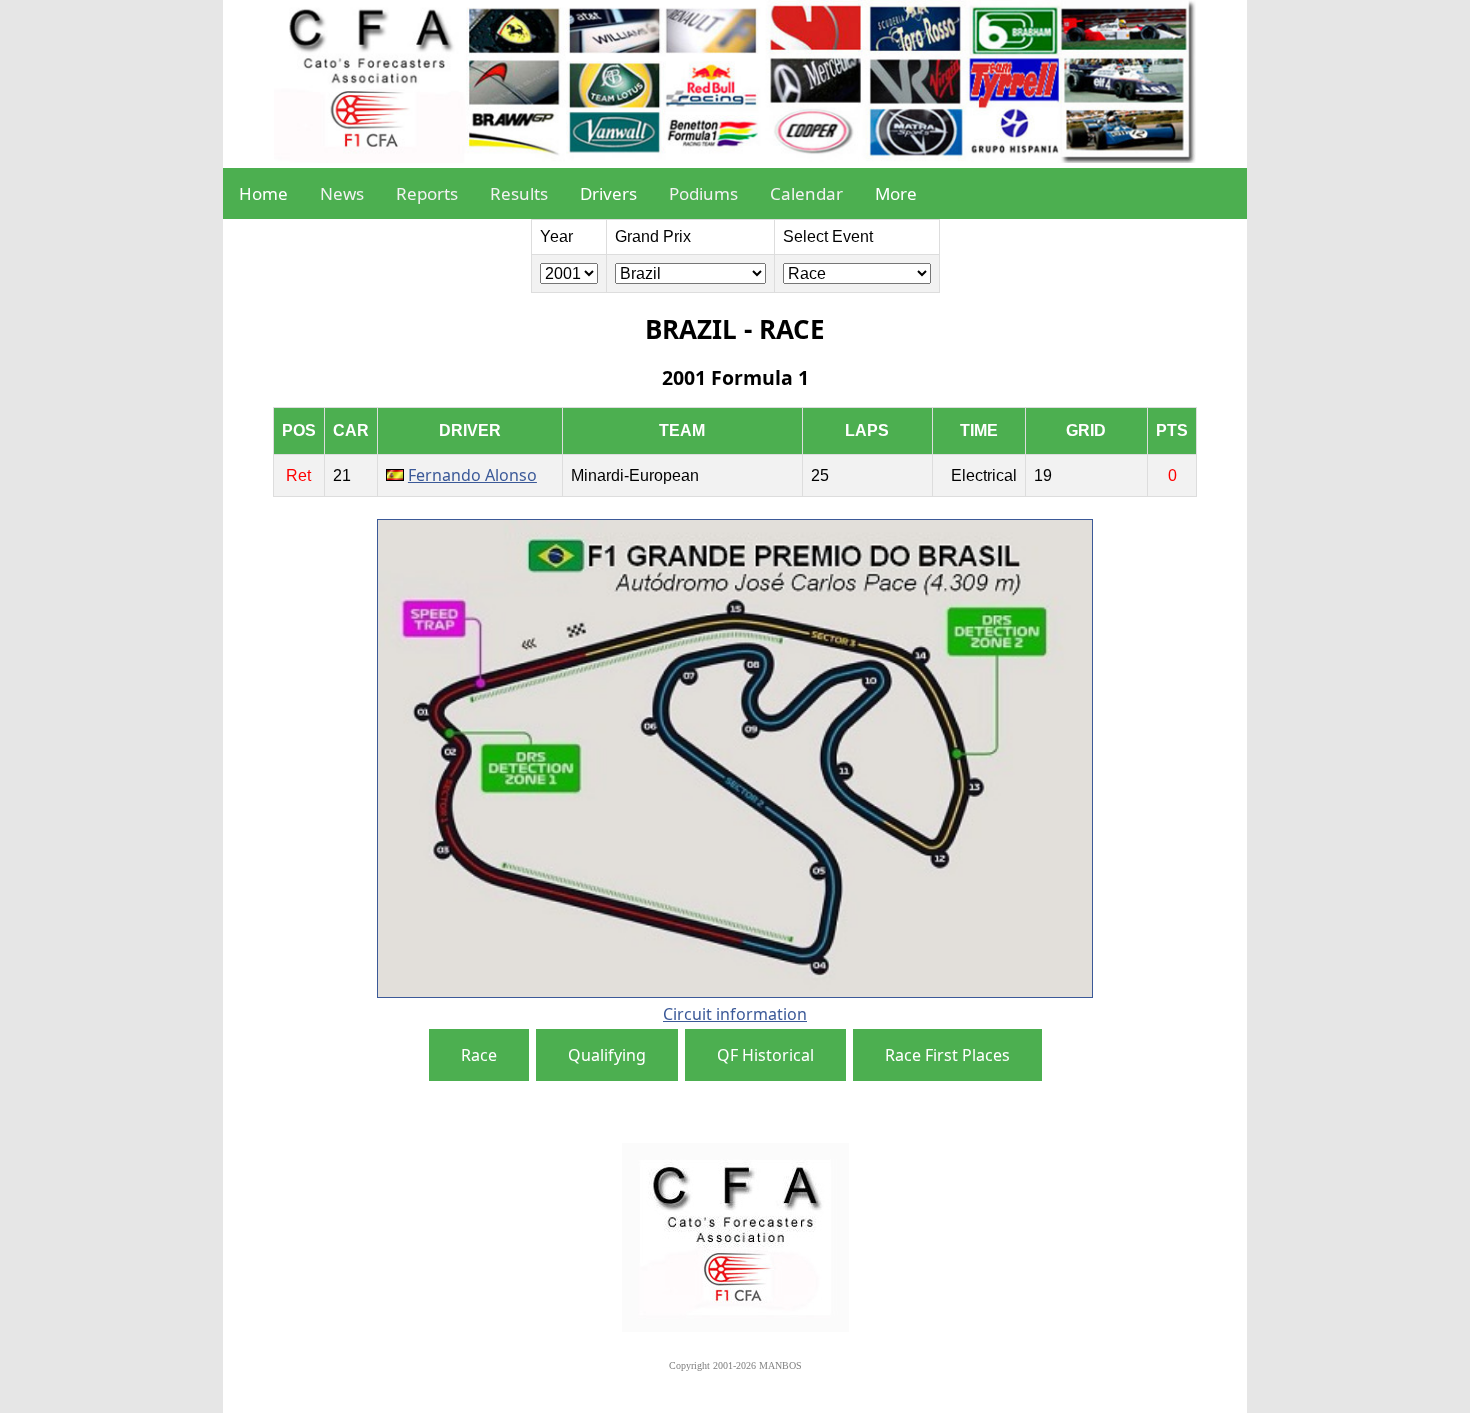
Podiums (703, 193)
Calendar (806, 193)
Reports (427, 193)
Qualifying (607, 1055)
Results (519, 193)
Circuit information (735, 1014)
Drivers (608, 193)
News (342, 193)
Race (479, 1055)
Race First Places (947, 1055)
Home (263, 193)
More (896, 193)
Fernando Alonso (472, 475)
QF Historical (765, 1055)
